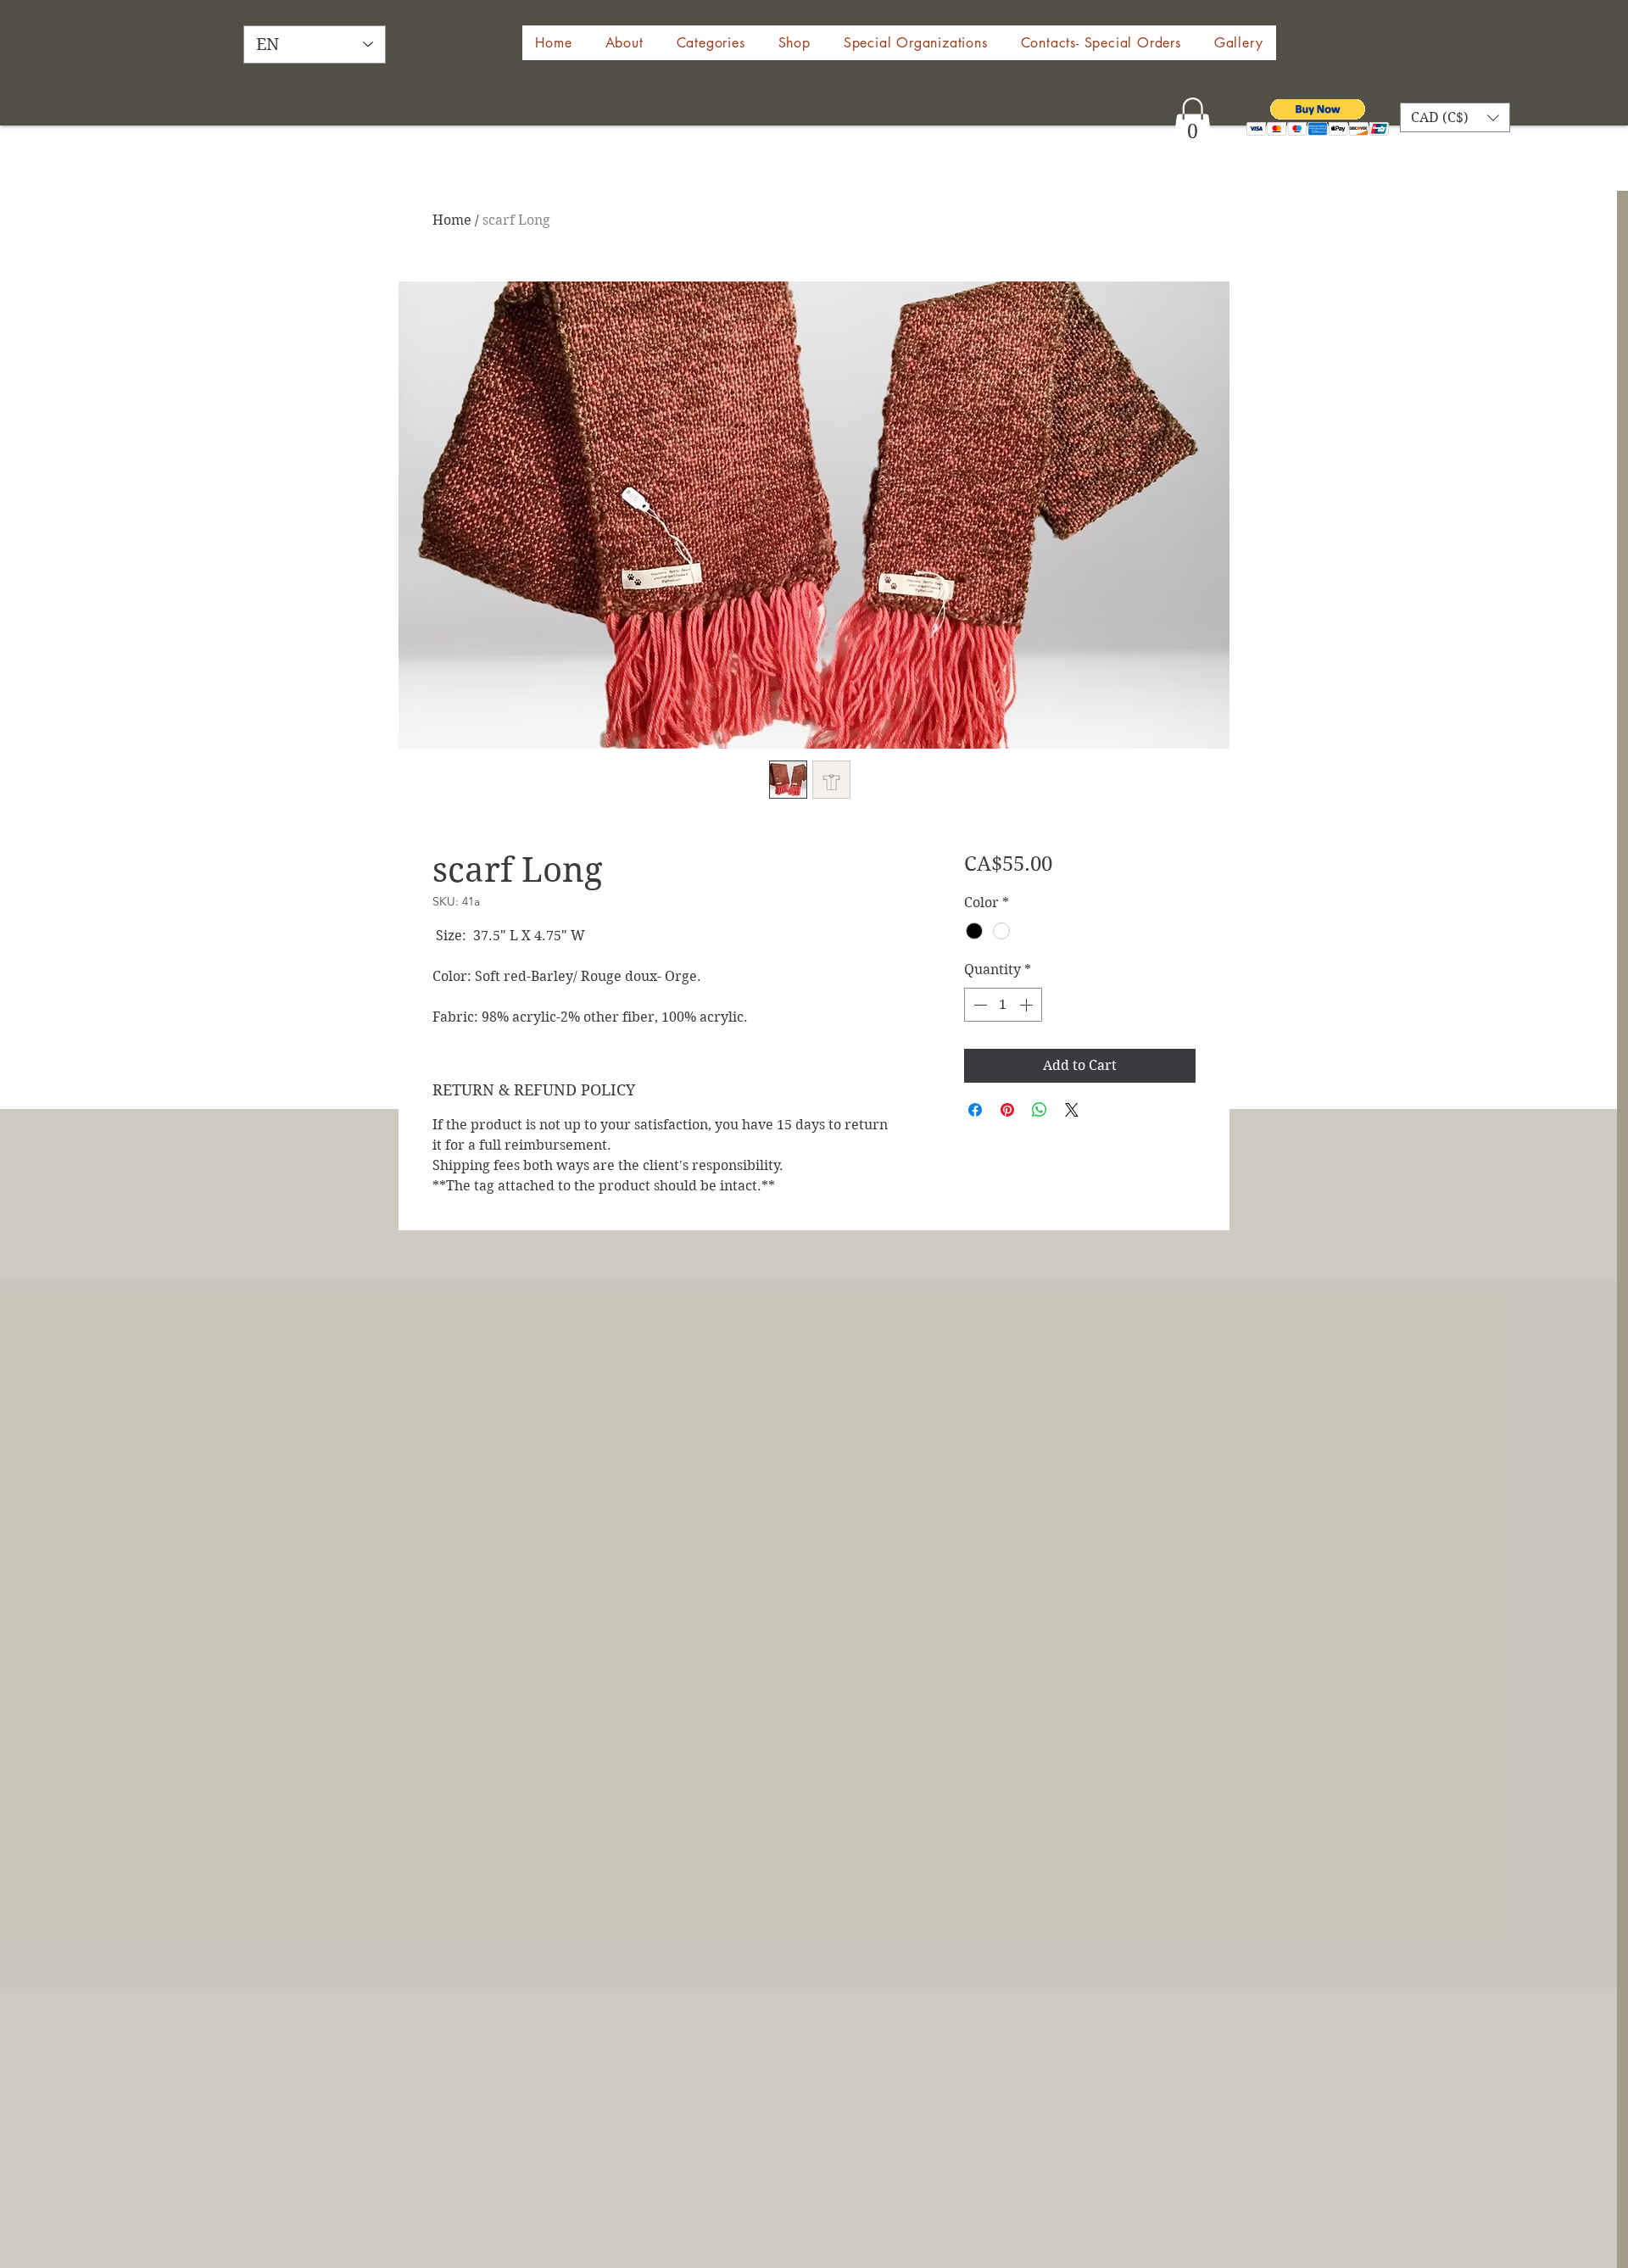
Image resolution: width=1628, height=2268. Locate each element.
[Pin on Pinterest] (1007, 1110)
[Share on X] (1072, 1110)
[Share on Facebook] (975, 1110)
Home (452, 220)
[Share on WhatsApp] (1040, 1110)
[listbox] (1455, 117)
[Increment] (1028, 1005)
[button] (794, 43)
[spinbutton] (1003, 1005)
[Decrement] (978, 1005)
